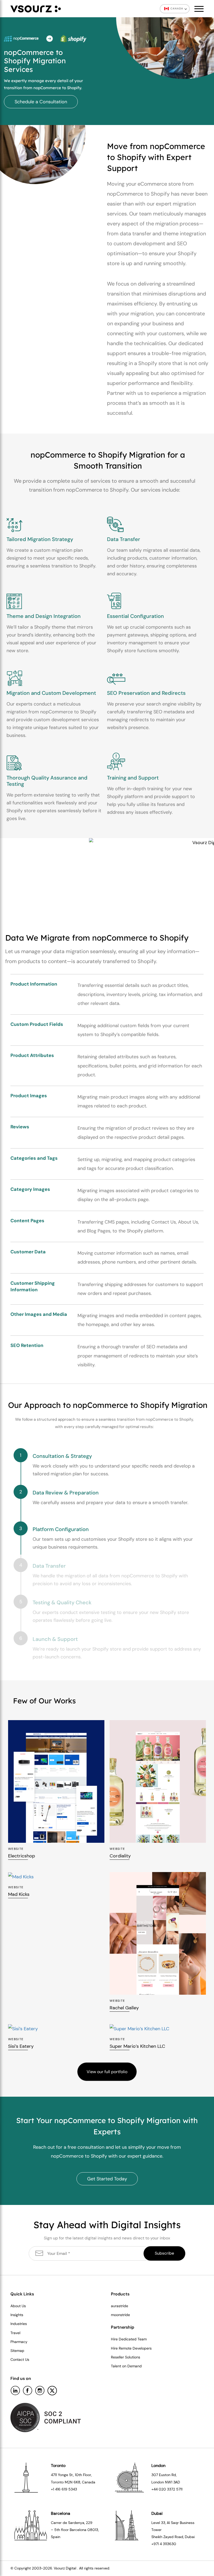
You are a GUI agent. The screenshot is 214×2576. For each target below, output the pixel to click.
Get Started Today (107, 2179)
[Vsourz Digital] (36, 9)
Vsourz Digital (65, 2568)
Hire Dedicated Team (129, 2339)
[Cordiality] (158, 1781)
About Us (18, 2306)
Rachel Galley (124, 2008)
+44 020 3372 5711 (167, 2489)
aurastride (120, 2306)
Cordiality (120, 1856)
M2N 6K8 (73, 2482)
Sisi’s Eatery (21, 2046)
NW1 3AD (173, 2482)
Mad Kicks (19, 1894)
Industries (19, 2324)
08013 (93, 2530)
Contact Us (20, 2359)
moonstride (120, 2315)
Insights (17, 2315)
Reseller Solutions (126, 2357)
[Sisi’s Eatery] (56, 2029)
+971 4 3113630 (164, 2544)
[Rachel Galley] (158, 1933)
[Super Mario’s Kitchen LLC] (158, 2029)
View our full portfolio (107, 2072)
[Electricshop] (56, 1781)
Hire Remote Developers (131, 2348)
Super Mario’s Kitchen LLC (137, 2046)
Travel (15, 2333)
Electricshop (22, 1856)
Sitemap (17, 2351)
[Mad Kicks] (56, 1877)
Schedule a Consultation (41, 102)
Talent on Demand (126, 2366)
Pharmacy (19, 2342)
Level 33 (158, 2523)
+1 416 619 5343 (64, 2489)
